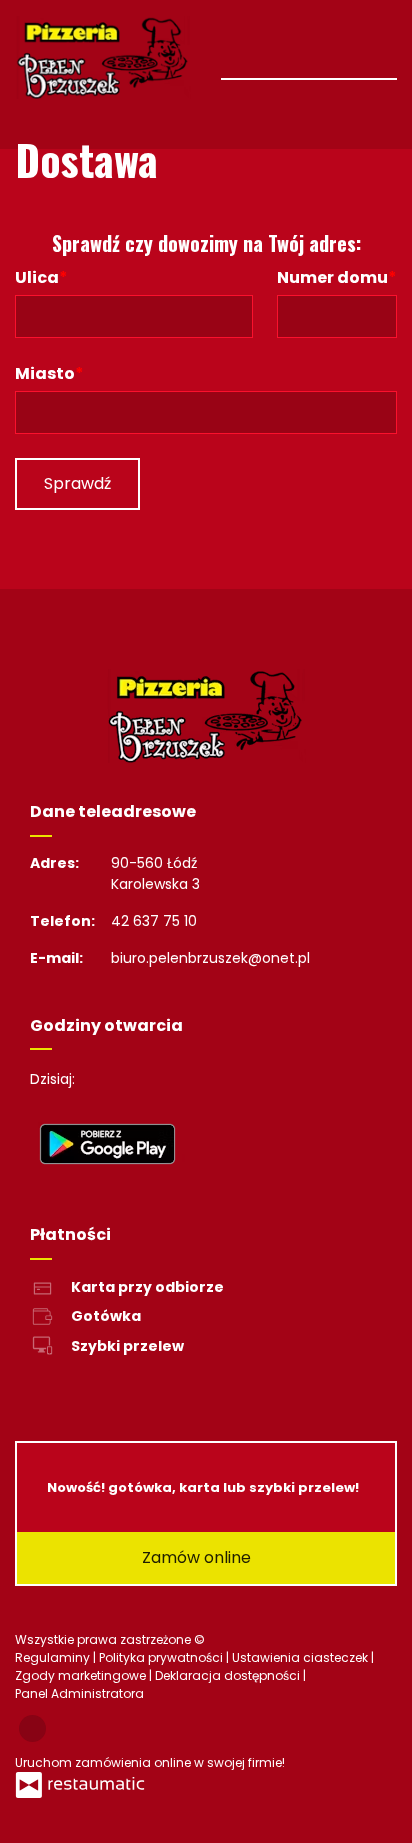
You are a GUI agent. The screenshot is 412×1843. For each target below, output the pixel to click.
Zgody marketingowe (82, 1675)
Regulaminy (54, 1657)
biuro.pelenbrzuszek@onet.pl (210, 958)
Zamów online (198, 1557)
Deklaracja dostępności (229, 1675)
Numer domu (332, 277)
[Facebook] (32, 1728)
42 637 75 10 (154, 921)
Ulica (37, 277)
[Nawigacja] (379, 48)
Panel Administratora (79, 1693)
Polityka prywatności (162, 1657)
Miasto (45, 373)
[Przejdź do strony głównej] (103, 57)
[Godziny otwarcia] (156, 1079)
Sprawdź (77, 483)
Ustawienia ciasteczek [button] (301, 1657)
